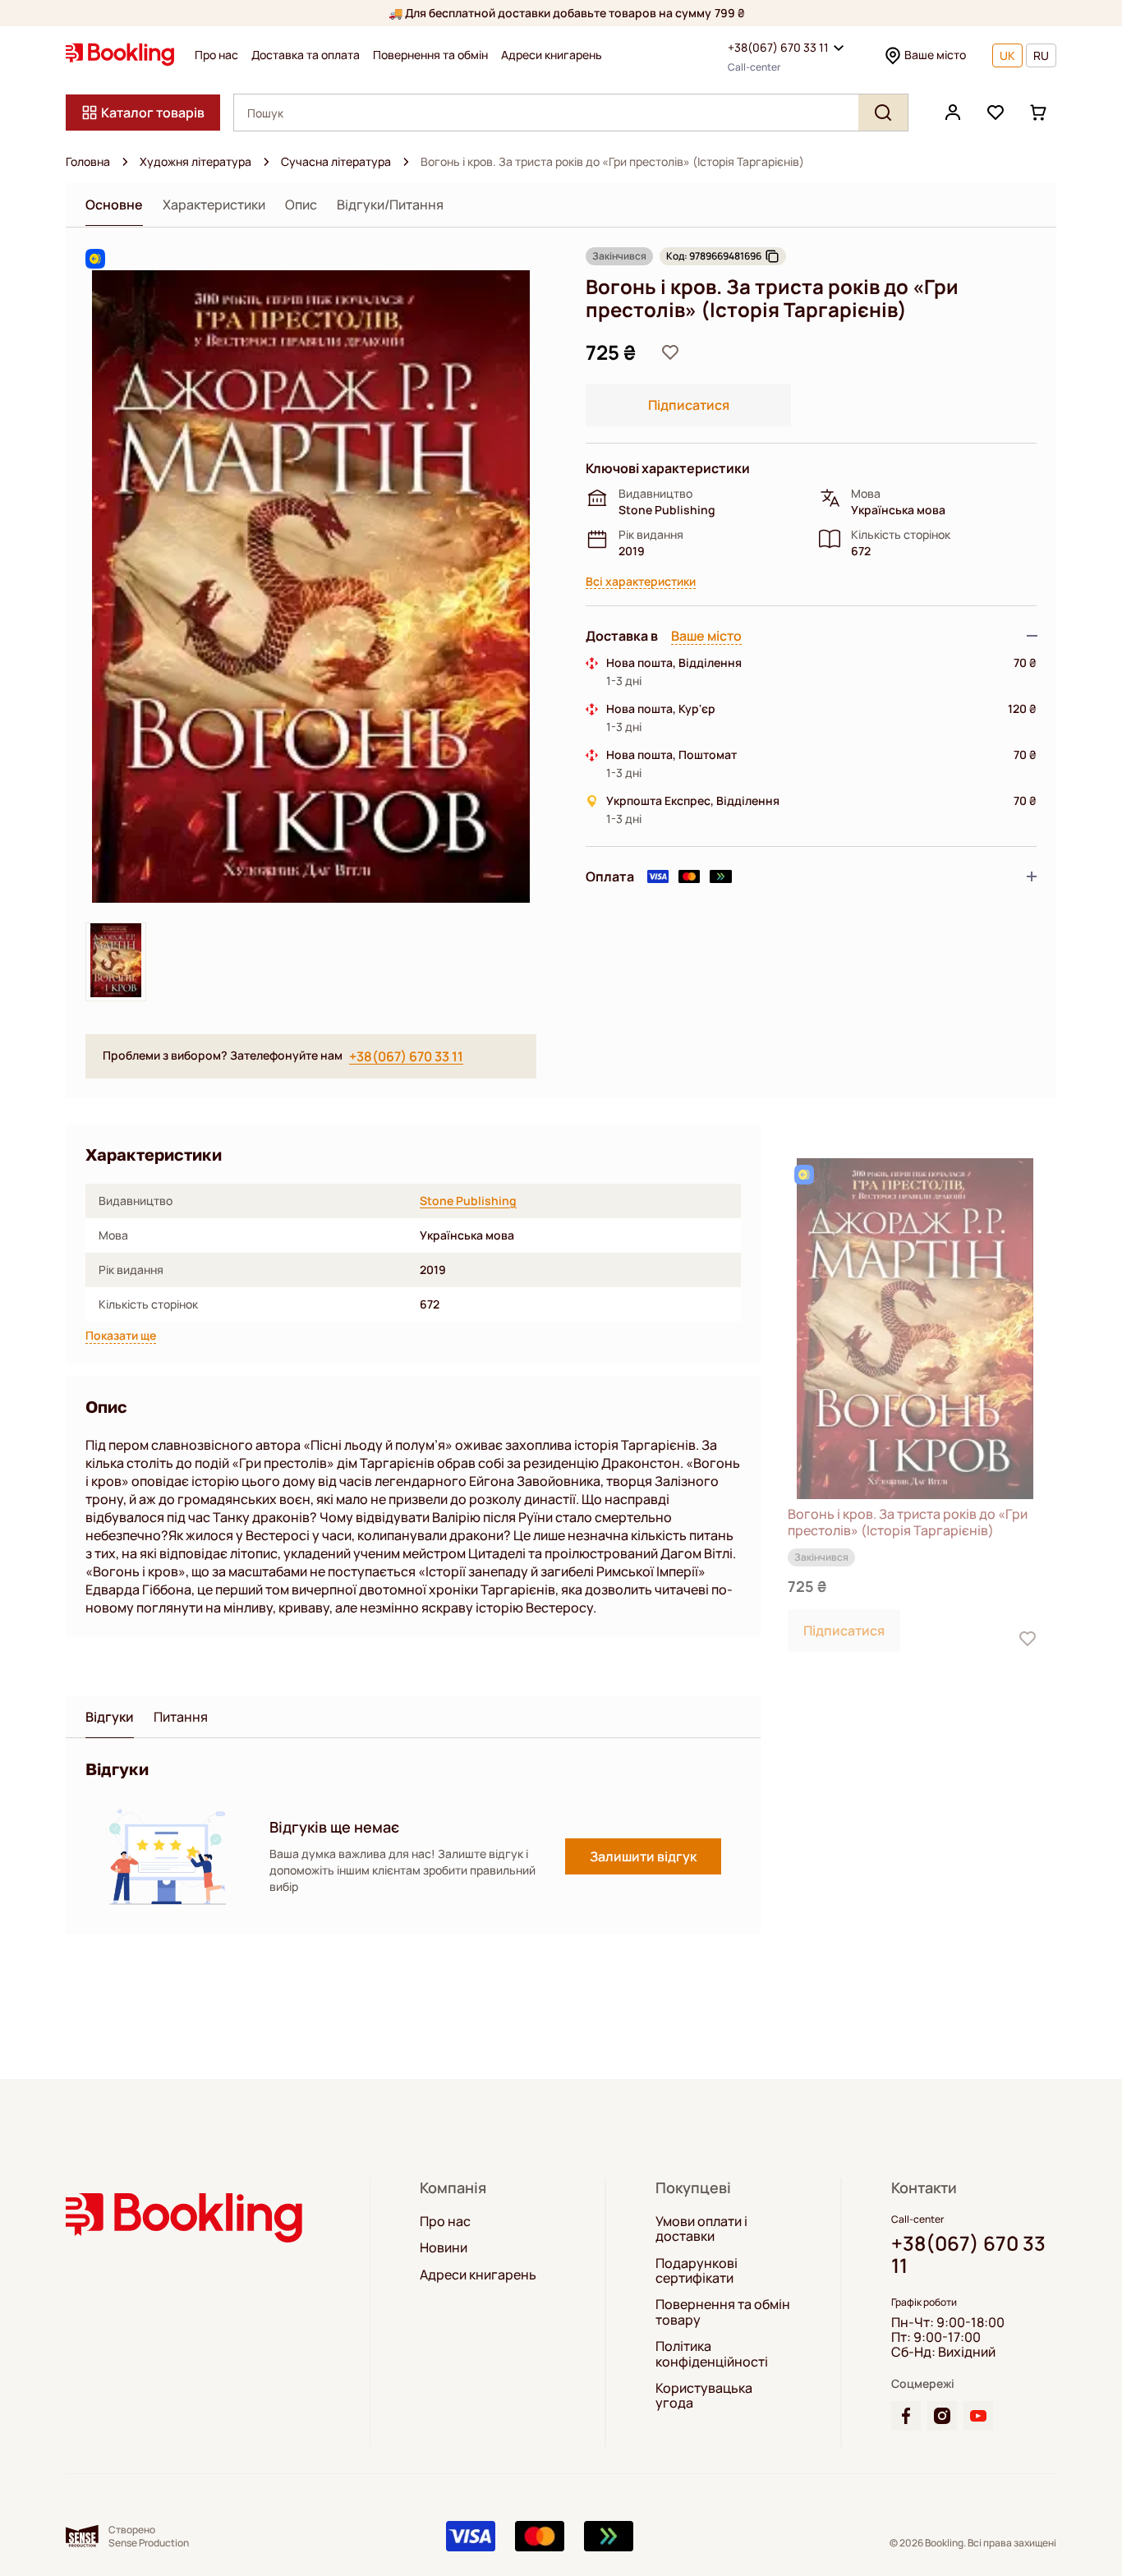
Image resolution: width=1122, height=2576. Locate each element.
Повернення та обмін (430, 55)
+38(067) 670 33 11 (778, 47)
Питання (181, 1717)
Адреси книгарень (552, 55)
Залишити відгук (643, 1856)
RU (1041, 55)
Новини (444, 2247)
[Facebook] (906, 2416)
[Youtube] (978, 2416)
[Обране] (996, 113)
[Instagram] (942, 2416)
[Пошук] (883, 113)
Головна (88, 162)
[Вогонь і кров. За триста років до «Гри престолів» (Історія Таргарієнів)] (915, 1329)
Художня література (195, 162)
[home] (125, 162)
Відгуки (110, 1717)
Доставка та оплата (306, 55)
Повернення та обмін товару (723, 2312)
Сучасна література (336, 162)
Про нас (216, 55)
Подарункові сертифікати (697, 2271)
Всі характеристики (641, 582)
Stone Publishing (468, 1201)
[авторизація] (953, 113)
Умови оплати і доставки (701, 2229)
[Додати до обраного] (670, 352)
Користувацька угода (704, 2396)
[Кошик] (1038, 113)
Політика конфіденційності (712, 2354)
